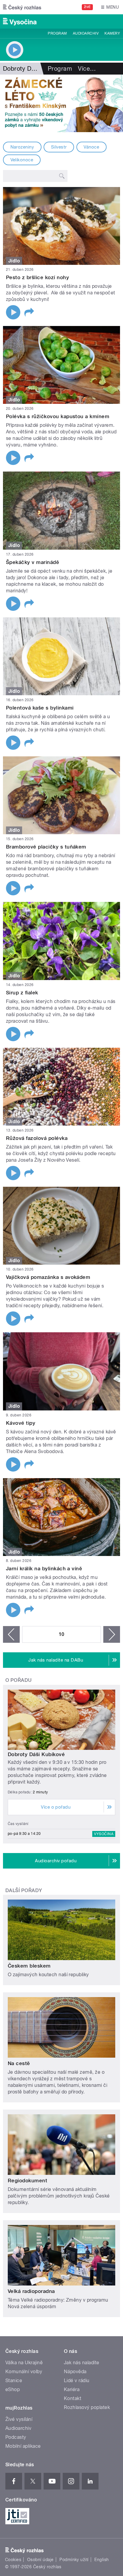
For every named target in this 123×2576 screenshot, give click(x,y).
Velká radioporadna (31, 2291)
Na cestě (19, 2063)
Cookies (13, 2560)
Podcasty (16, 2437)
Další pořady (24, 1890)
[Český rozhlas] (22, 7)
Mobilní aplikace (23, 2446)
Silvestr (59, 147)
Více (87, 69)
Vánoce (91, 147)
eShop (13, 2389)
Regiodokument (27, 2181)
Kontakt (73, 2398)
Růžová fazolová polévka (37, 1138)
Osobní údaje (40, 2560)
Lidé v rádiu (77, 2380)
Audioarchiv (86, 33)
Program (57, 33)
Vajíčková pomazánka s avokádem (48, 1277)
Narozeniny (22, 147)
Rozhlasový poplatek (87, 2407)
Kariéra (72, 2389)
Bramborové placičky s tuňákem (46, 847)
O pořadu (19, 1680)
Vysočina (104, 1834)
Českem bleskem (29, 1966)
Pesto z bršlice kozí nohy (37, 277)
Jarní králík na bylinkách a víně (44, 1569)
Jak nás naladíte (82, 2363)
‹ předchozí (11, 1634)
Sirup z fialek (22, 993)
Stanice (14, 2380)
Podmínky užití (74, 2560)
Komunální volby (24, 2372)
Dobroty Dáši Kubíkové (36, 1754)
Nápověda (75, 2372)
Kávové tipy (21, 1423)
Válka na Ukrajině (24, 2363)
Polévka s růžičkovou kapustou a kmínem (58, 416)
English (102, 2560)
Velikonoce (22, 160)
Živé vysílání (19, 2419)
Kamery (112, 33)
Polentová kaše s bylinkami (40, 708)
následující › (112, 1634)
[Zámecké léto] (61, 103)
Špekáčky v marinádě (33, 562)
